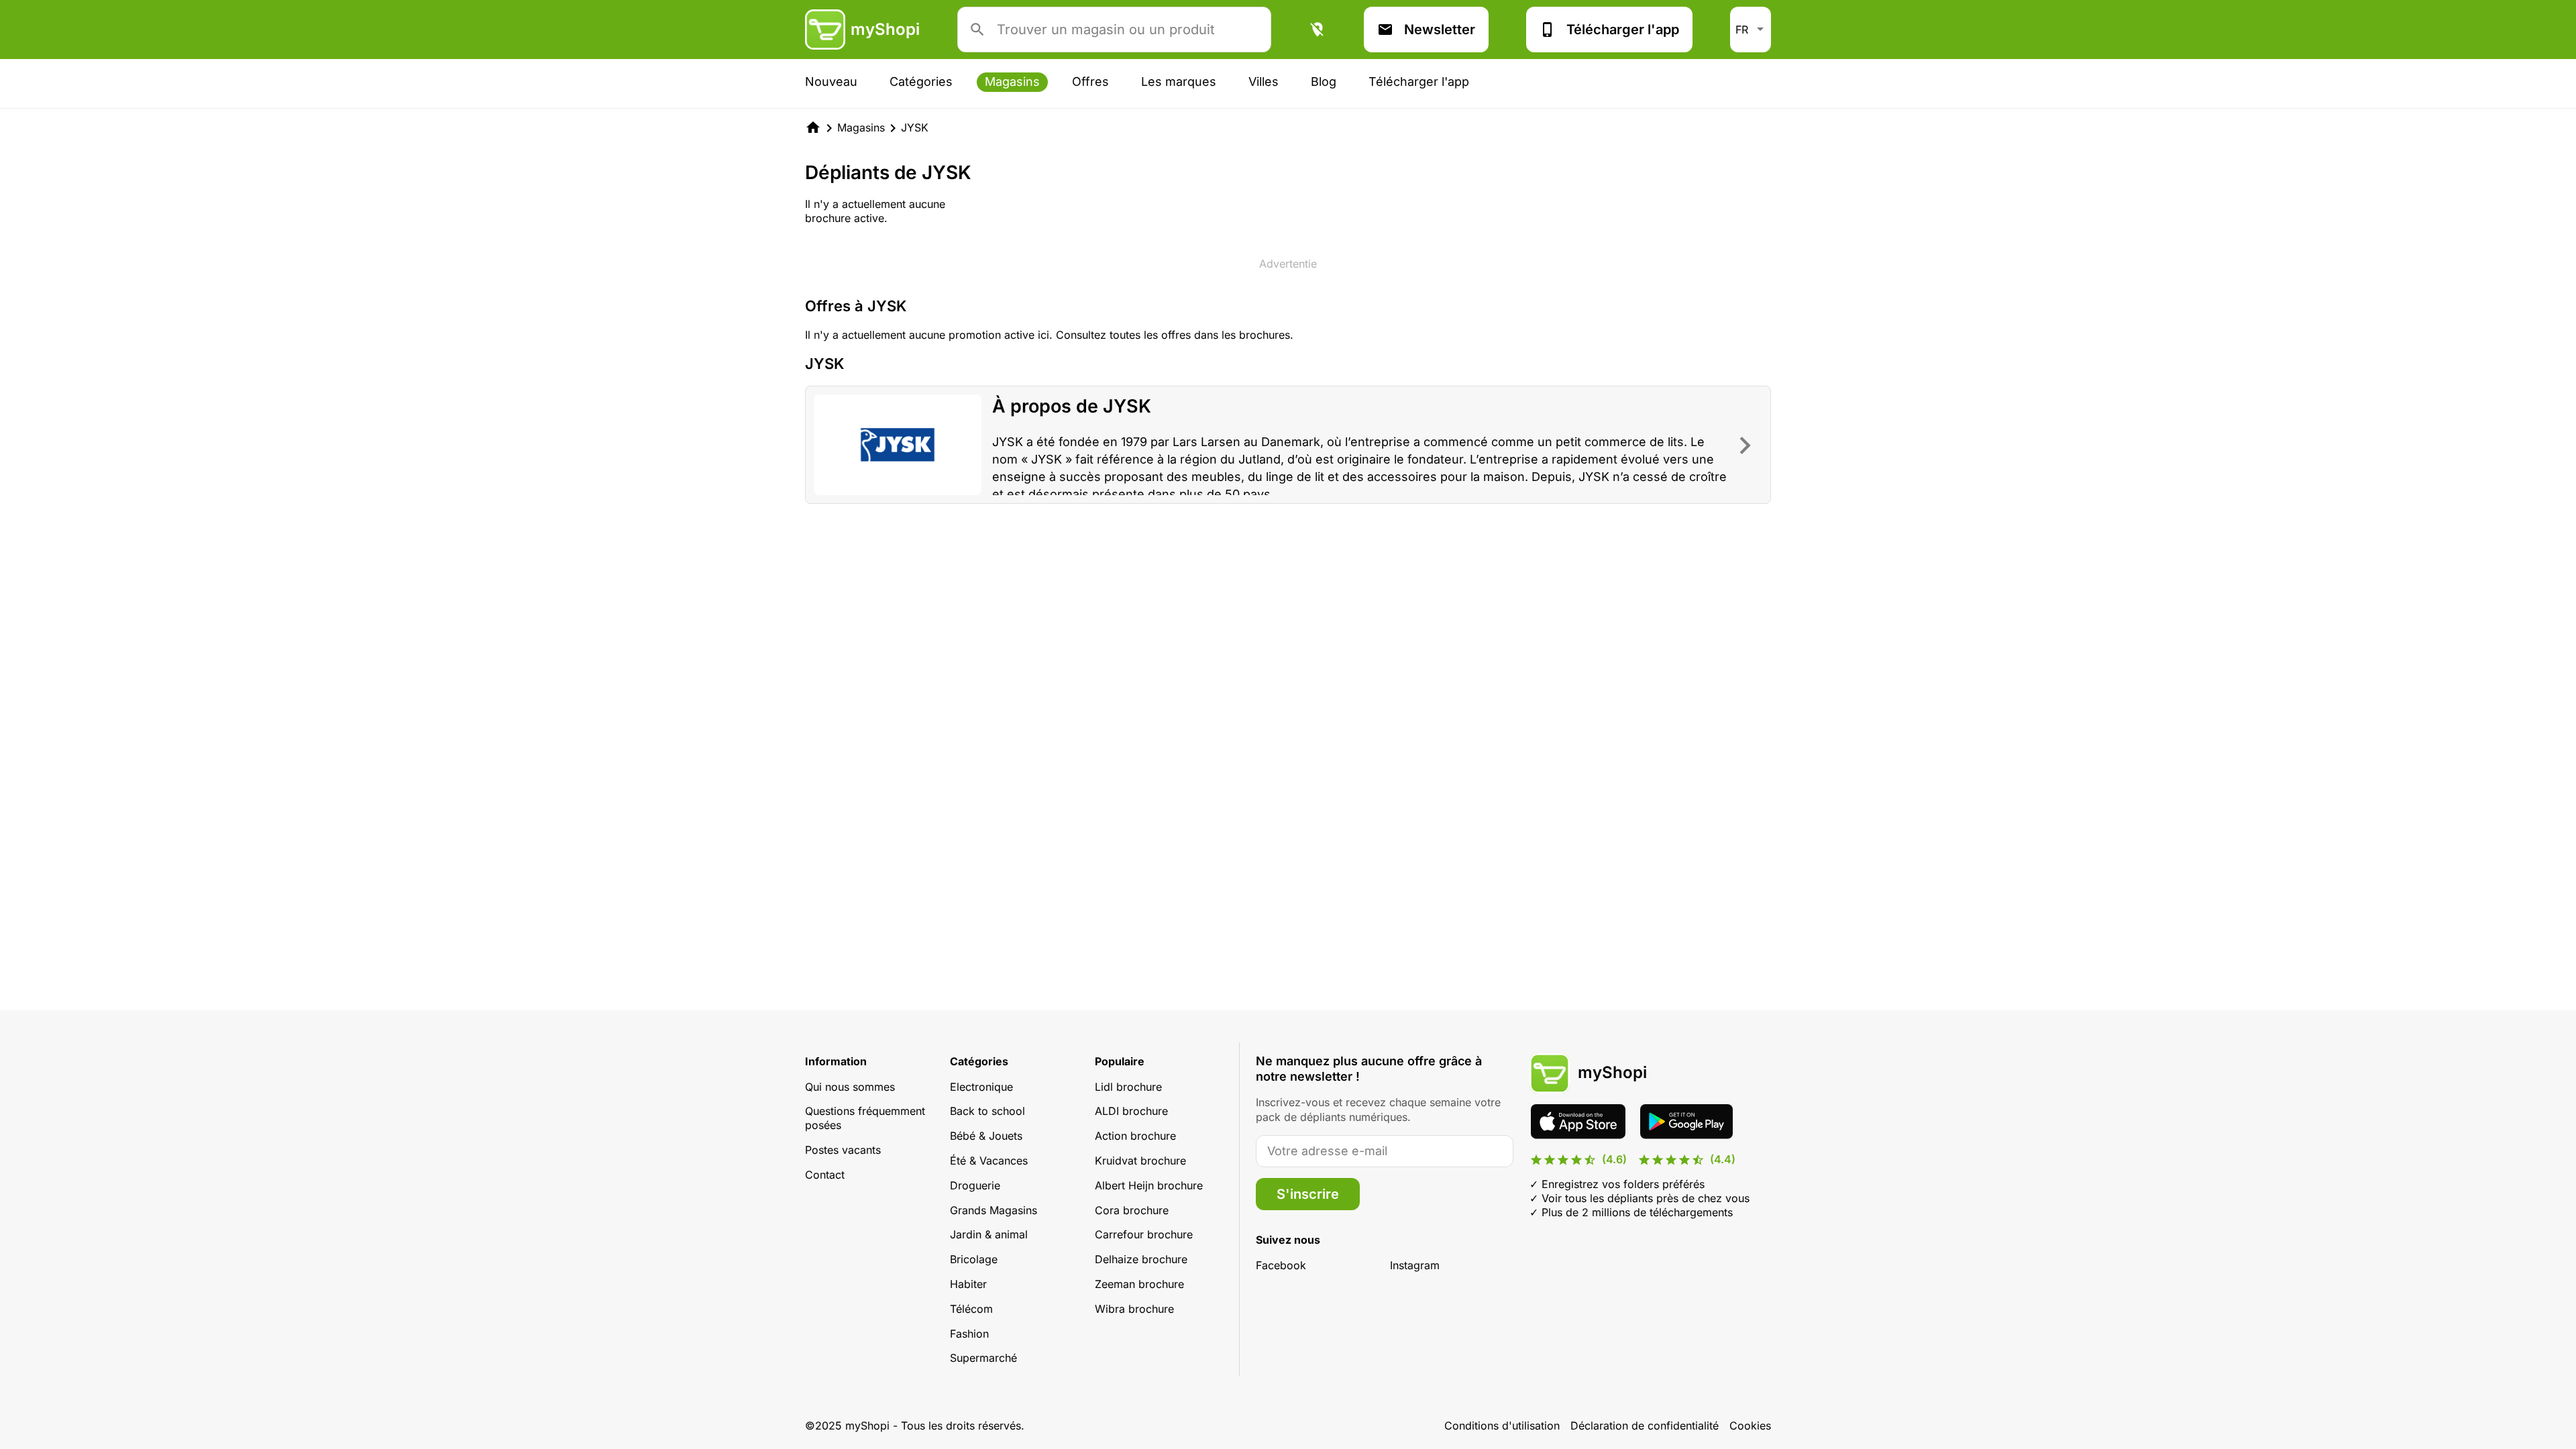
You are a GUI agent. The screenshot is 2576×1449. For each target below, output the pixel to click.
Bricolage (974, 1259)
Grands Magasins (994, 1210)
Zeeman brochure (1139, 1284)
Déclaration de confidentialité (1645, 1426)
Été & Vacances (989, 1161)
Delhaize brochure (1141, 1259)
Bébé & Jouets (986, 1136)
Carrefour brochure (1144, 1234)
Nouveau (831, 82)
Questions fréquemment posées (865, 1118)
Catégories (921, 82)
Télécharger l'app (1623, 30)
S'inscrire (1308, 1194)
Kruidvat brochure (1140, 1161)
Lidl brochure (1128, 1087)
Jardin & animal (989, 1234)
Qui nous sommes (850, 1087)
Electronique (981, 1087)
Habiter (968, 1284)
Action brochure (1135, 1136)
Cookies (1750, 1426)
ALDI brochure (1131, 1111)
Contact (825, 1175)
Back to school (987, 1111)
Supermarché (983, 1358)
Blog (1324, 82)
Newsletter (1440, 30)
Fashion (969, 1334)
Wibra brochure (1134, 1309)
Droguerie (975, 1185)
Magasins (1012, 82)
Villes (1264, 82)
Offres (1090, 82)
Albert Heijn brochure (1149, 1185)
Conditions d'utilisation (1502, 1426)
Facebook (1281, 1265)
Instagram (1415, 1265)
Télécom (971, 1309)
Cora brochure (1132, 1210)
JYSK (915, 127)
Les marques (1179, 82)
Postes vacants (843, 1150)
